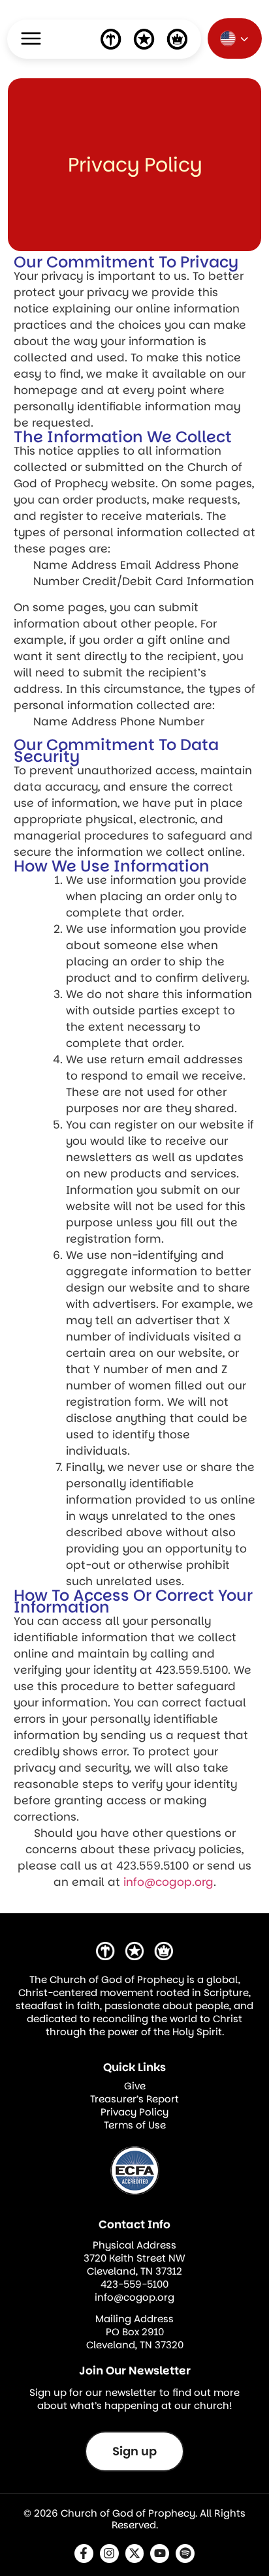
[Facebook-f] (84, 2553)
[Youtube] (160, 2553)
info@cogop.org (168, 1882)
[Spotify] (185, 2553)
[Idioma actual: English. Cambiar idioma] (235, 38)
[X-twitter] (135, 2553)
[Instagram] (109, 2553)
